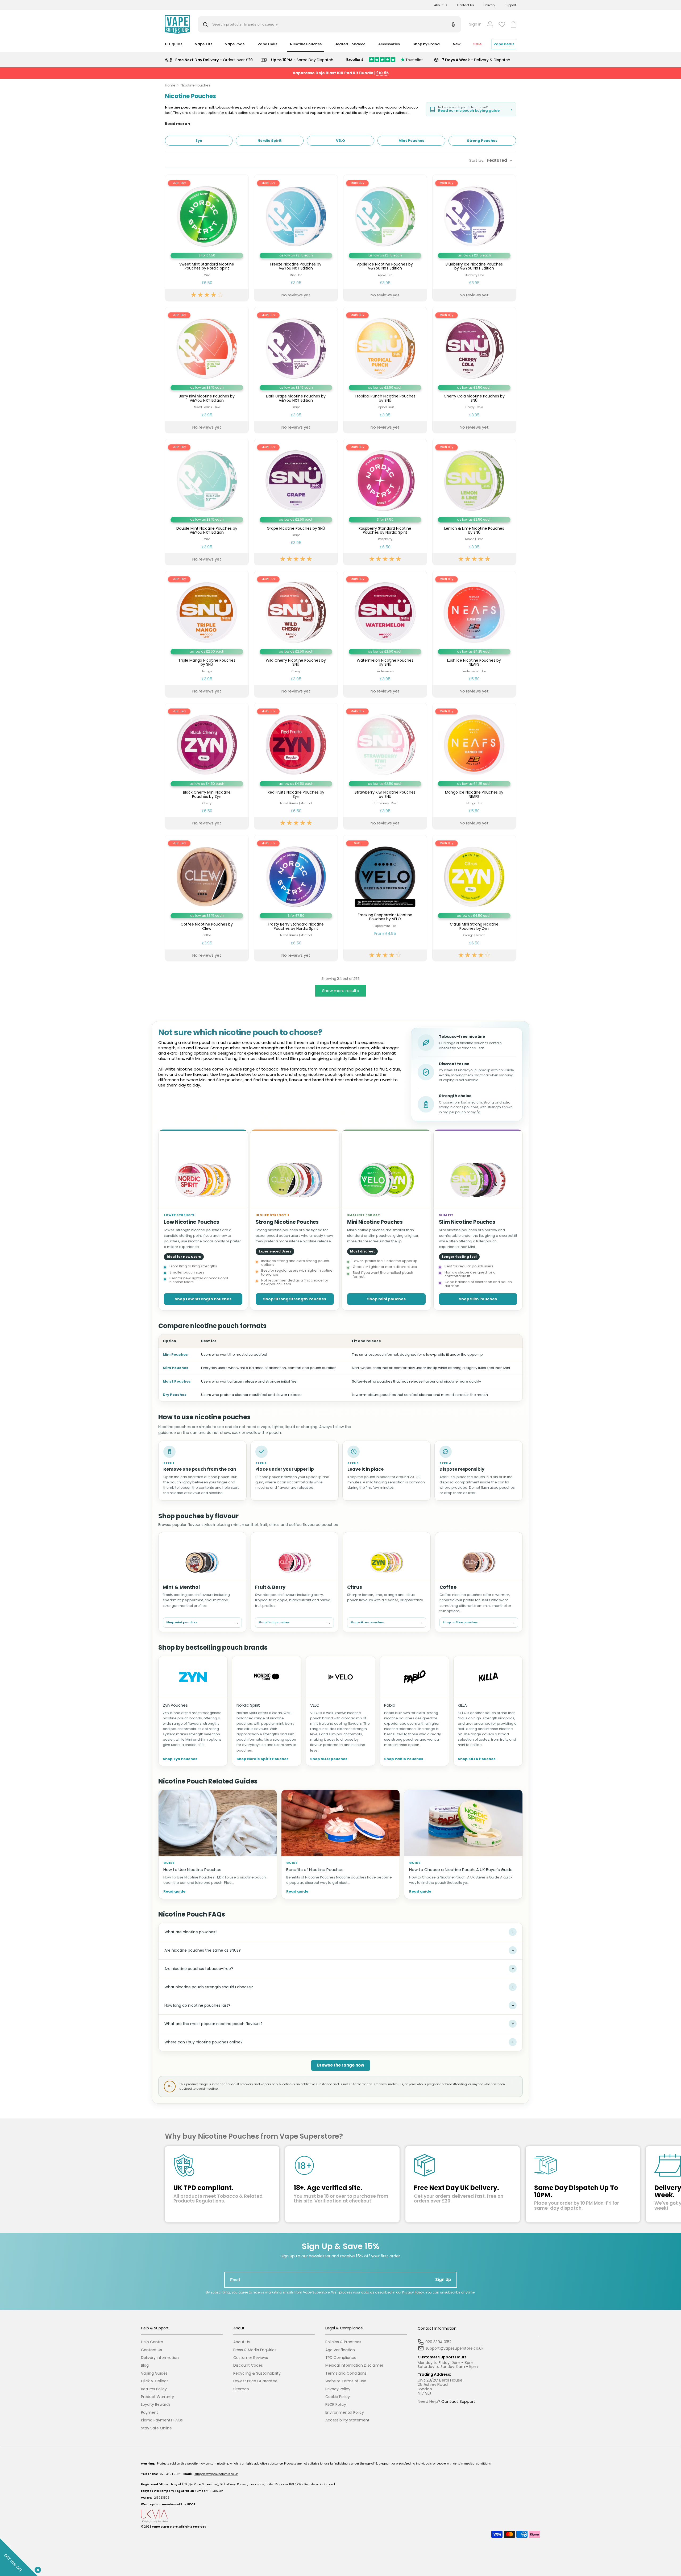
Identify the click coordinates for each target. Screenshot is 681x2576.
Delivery (489, 5)
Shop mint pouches (202, 1622)
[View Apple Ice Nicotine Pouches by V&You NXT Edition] (385, 238)
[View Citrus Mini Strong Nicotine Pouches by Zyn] (474, 898)
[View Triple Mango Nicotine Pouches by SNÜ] (207, 634)
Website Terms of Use (346, 2381)
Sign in (475, 24)
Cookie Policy (338, 2397)
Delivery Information (160, 2358)
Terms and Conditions (346, 2373)
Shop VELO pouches (329, 1759)
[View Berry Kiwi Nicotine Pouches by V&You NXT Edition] (207, 370)
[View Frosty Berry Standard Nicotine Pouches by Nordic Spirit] (296, 898)
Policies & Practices (343, 2342)
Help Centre (152, 2342)
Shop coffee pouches (479, 1622)
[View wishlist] (502, 24)
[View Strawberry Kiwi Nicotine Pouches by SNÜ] (385, 766)
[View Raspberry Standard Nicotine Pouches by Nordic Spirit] (385, 502)
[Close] (37, 2569)
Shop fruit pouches (295, 1622)
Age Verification (340, 2350)
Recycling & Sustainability (257, 2373)
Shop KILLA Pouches (477, 1759)
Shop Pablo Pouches (404, 1759)
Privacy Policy (413, 2292)
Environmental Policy (345, 2413)
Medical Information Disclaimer (354, 2365)
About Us (441, 5)
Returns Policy (154, 2389)
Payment (150, 2413)
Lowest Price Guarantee (255, 2381)
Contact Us (466, 5)
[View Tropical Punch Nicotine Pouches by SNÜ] (385, 370)
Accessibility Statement (347, 2420)
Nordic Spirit (248, 1705)
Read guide (174, 1892)
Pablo (390, 1705)
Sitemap (241, 2389)
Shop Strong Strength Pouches (295, 1299)
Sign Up (443, 2280)
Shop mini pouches (386, 1299)
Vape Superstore (165, 2527)
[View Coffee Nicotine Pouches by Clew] (207, 898)
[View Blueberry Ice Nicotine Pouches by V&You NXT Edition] (474, 238)
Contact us (151, 2350)
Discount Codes (248, 2365)
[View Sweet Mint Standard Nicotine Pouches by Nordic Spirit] (207, 238)
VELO (315, 1705)
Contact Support (458, 2401)
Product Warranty (157, 2397)
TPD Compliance (341, 2358)
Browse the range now (341, 2065)
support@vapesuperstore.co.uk (216, 2474)
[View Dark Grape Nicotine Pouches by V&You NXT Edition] (296, 370)
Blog (145, 2365)
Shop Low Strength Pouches (203, 1299)
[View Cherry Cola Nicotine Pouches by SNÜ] (474, 370)
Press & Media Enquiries (255, 2350)
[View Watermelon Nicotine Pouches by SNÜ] (385, 634)
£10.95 (382, 73)
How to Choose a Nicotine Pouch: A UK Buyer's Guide (461, 1870)
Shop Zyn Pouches (180, 1759)
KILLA (462, 1705)
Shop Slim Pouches (478, 1299)
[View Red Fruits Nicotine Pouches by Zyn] (296, 766)
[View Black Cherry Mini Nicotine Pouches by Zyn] (207, 766)
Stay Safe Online (156, 2428)
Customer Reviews (251, 2358)
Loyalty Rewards (156, 2405)
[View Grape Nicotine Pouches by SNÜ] (296, 502)
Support (510, 5)
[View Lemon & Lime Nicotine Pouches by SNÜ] (474, 502)
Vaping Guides (154, 2373)
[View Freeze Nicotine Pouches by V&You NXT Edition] (296, 238)
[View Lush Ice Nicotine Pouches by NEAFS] (474, 634)
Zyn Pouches (175, 1705)
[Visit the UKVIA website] (340, 2516)
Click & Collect (155, 2381)
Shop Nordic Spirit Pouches (263, 1759)
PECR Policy (336, 2405)
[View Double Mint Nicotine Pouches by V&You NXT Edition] (207, 502)
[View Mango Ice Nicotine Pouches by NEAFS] (474, 766)
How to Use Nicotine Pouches (192, 1870)
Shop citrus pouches (387, 1622)
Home (170, 85)
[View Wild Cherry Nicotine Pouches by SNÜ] (296, 634)
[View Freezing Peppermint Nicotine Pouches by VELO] (385, 898)
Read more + (178, 124)
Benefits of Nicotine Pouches (315, 1870)
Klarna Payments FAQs (162, 2420)
